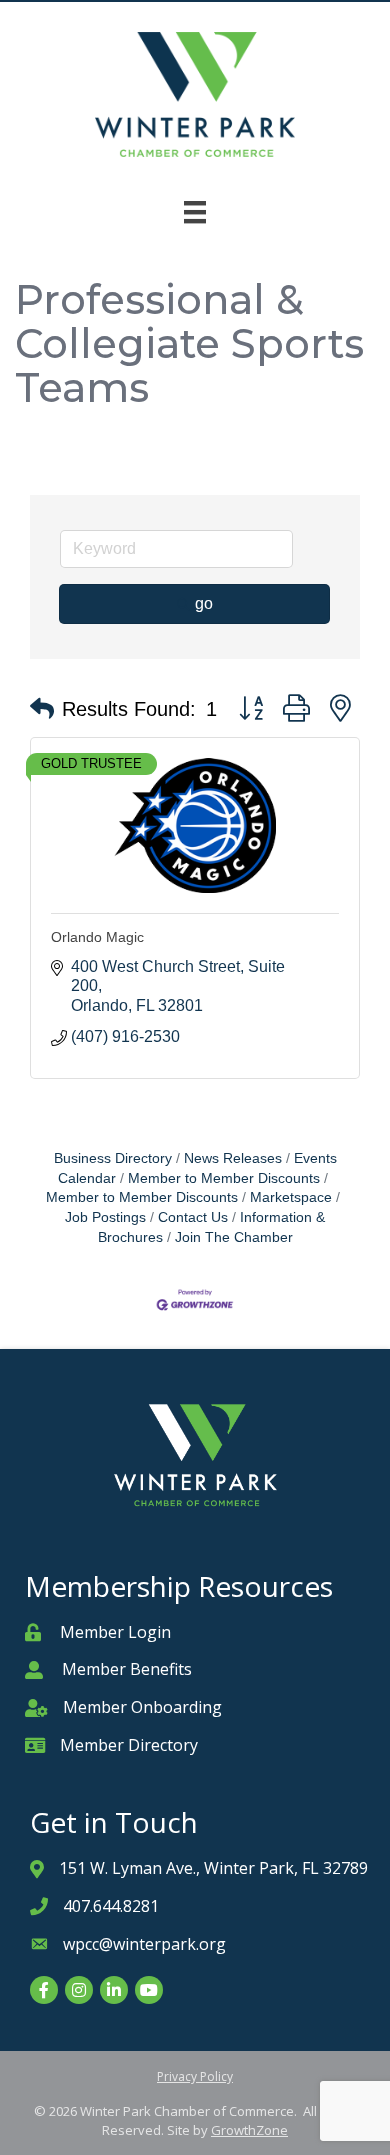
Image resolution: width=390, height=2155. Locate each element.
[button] (42, 709)
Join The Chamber (234, 1237)
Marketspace (291, 1197)
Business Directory (113, 1158)
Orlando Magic (97, 937)
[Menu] (195, 212)
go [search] (204, 603)
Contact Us (193, 1217)
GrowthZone (249, 2130)
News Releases (233, 1158)
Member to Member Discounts (224, 1178)
